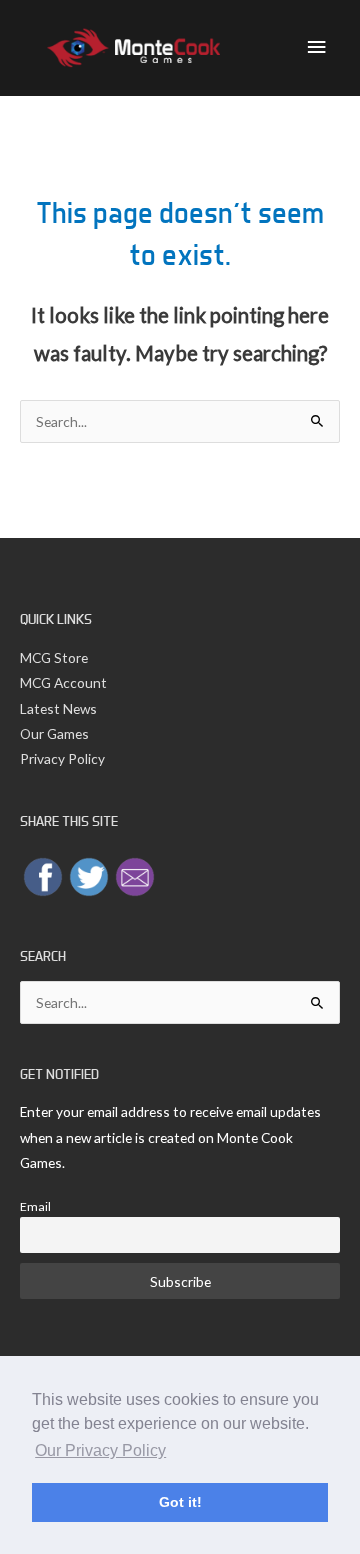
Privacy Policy (62, 758)
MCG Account (63, 682)
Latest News (58, 708)
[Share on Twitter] (89, 874)
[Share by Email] (135, 874)
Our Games (54, 733)
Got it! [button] (180, 1502)
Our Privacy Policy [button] (100, 1450)
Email (35, 1206)
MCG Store (54, 657)
